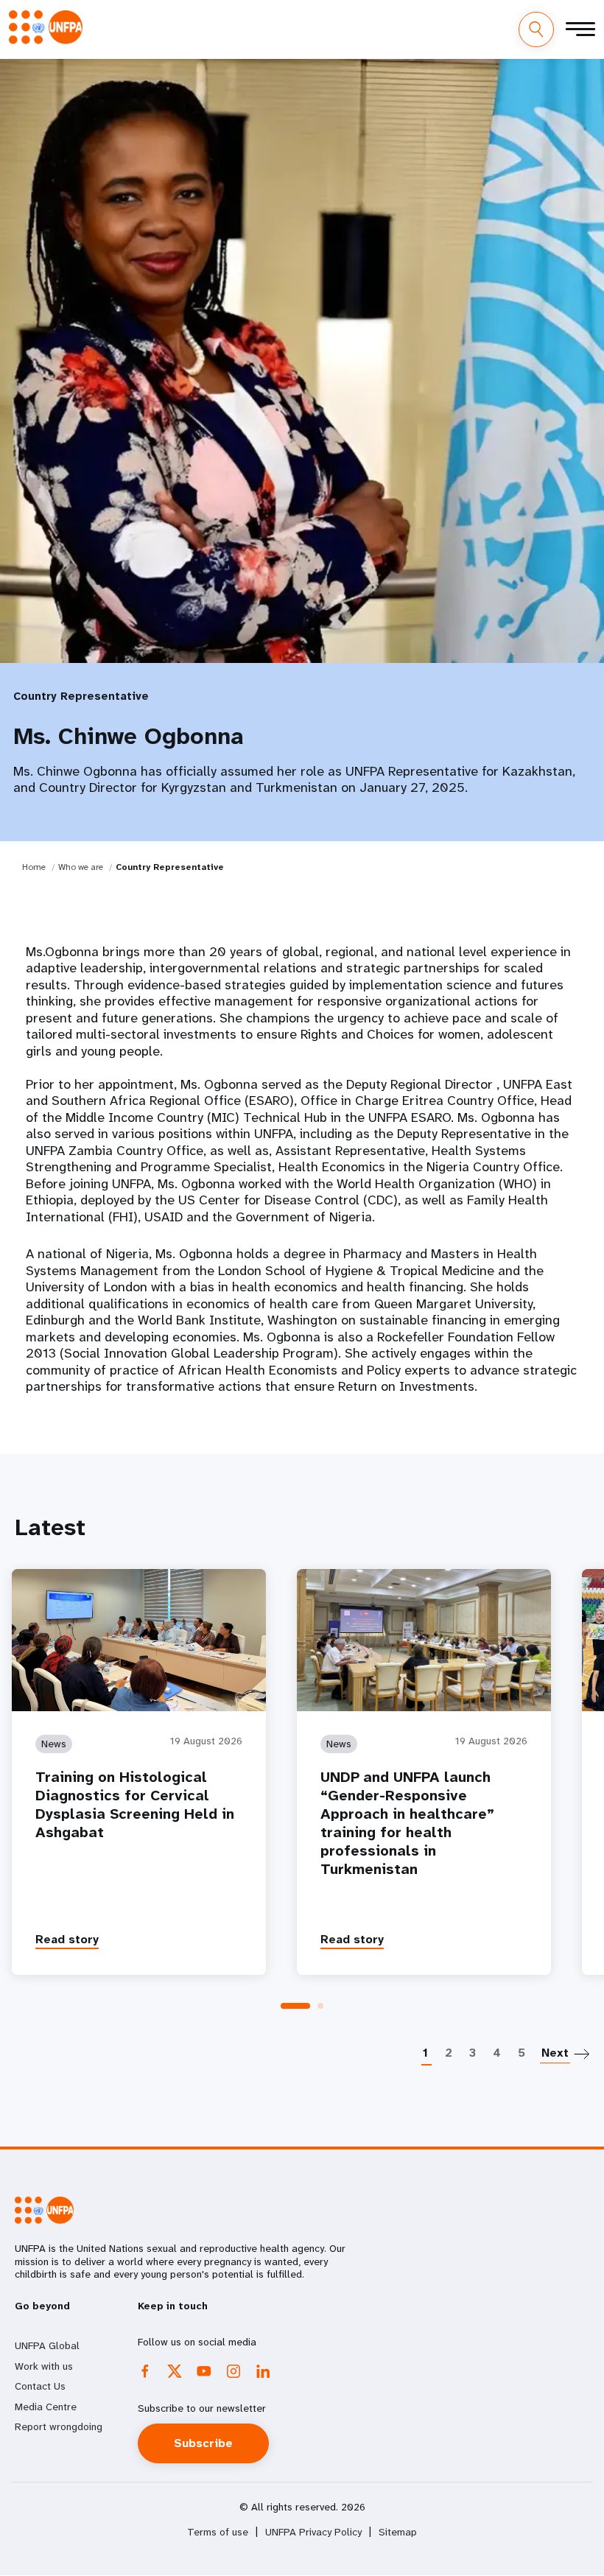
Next (555, 2053)
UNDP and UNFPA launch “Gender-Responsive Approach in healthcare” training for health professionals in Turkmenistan (407, 1823)
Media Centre (46, 2407)
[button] (295, 2006)
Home (34, 867)
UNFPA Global (47, 2345)
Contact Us (40, 2386)
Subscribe (203, 2443)
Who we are (81, 867)
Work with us (44, 2366)
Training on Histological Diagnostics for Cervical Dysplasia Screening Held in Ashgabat (135, 1805)
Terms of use (218, 2532)
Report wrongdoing (59, 2426)
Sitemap (398, 2532)
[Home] (46, 27)
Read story (67, 1939)
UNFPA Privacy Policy (313, 2532)
